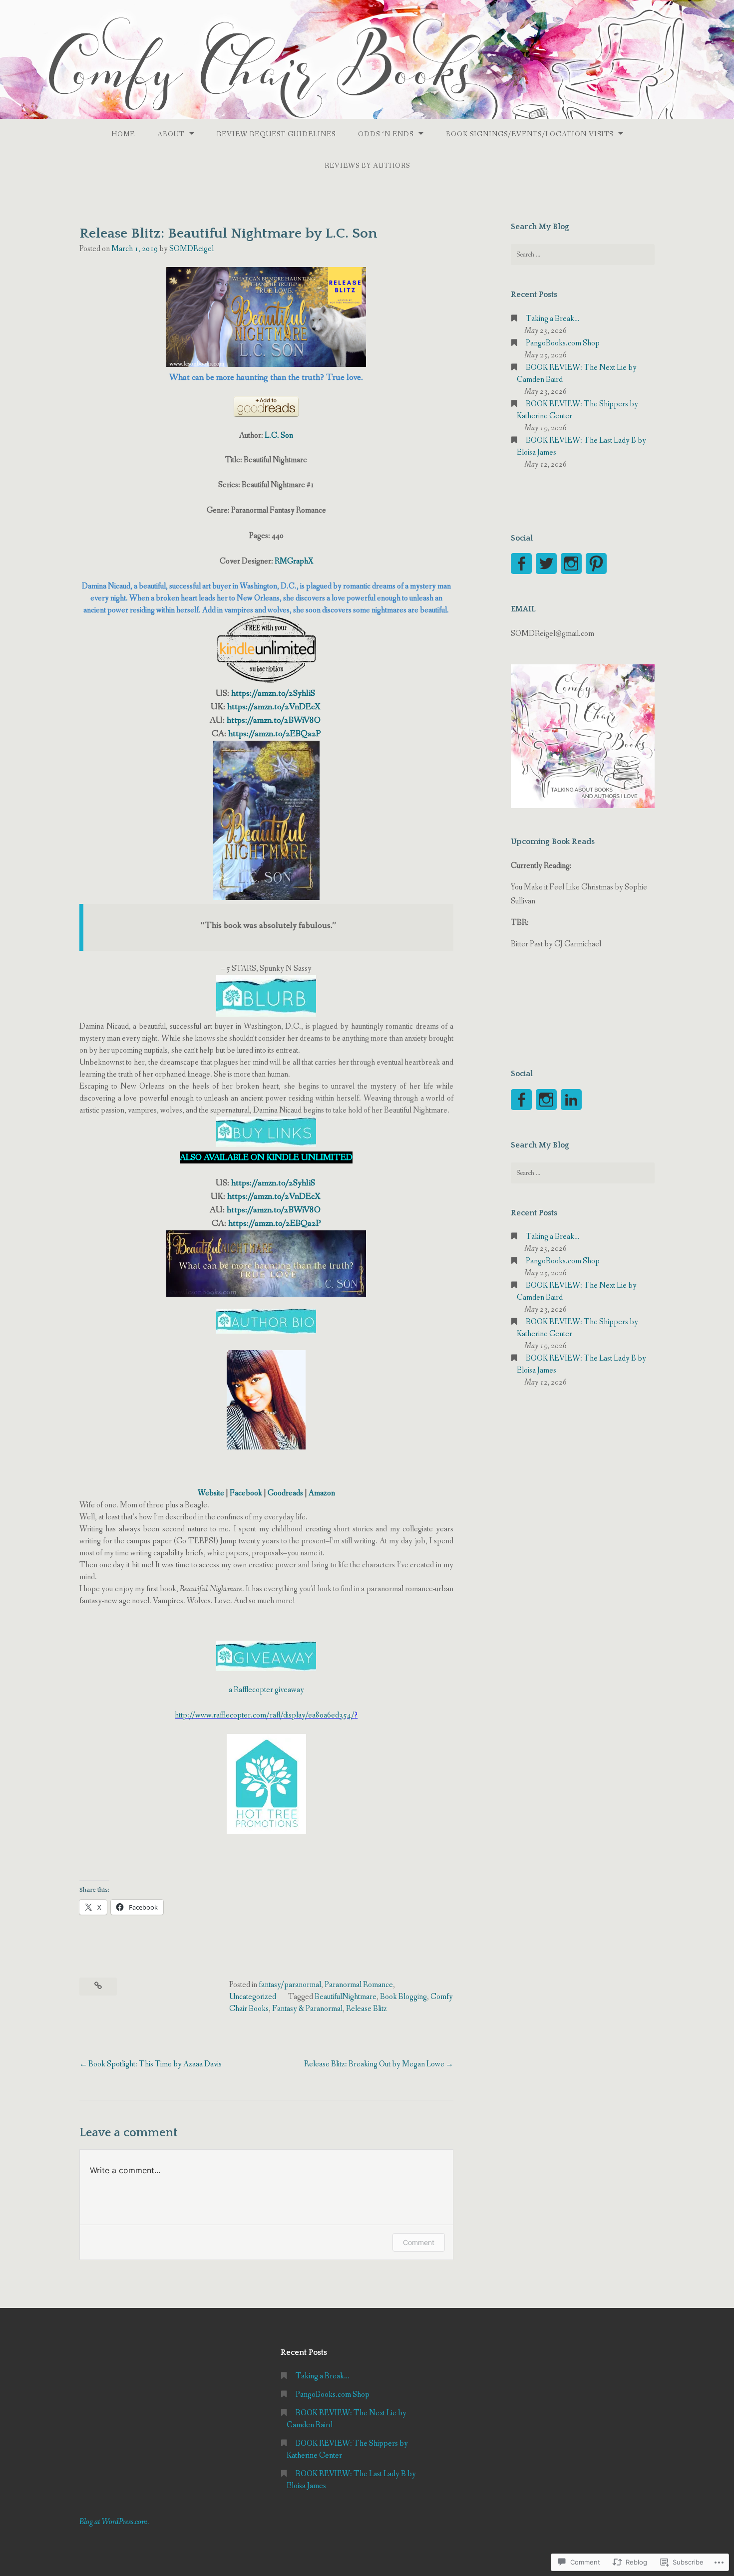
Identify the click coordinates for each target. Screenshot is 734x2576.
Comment (419, 2242)
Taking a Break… (553, 319)
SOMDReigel (191, 249)
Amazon (322, 1493)
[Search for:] (583, 255)
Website (211, 1493)
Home (123, 134)
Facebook (246, 1493)
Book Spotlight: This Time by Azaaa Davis (155, 2064)
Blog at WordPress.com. (114, 2522)
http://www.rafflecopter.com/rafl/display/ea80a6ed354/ (265, 1715)
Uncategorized (253, 1997)
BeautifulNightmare (346, 1997)
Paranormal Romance (359, 1985)
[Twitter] (546, 564)
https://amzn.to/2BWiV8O (274, 720)
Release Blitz (367, 2009)
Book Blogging (403, 1997)
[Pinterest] (596, 564)
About (171, 134)
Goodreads (285, 1493)
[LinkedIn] (571, 1100)
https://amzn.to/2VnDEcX (274, 707)
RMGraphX (294, 561)
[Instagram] (571, 564)
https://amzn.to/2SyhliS (274, 693)
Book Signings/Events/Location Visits (530, 134)
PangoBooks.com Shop (563, 343)
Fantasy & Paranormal (307, 2009)
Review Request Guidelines (276, 134)
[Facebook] (521, 564)
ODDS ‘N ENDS (386, 134)
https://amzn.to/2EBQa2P (275, 734)
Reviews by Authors (367, 166)
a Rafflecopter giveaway (266, 1690)
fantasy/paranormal (290, 1985)
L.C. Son (279, 435)
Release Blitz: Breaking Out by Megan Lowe (374, 2064)
